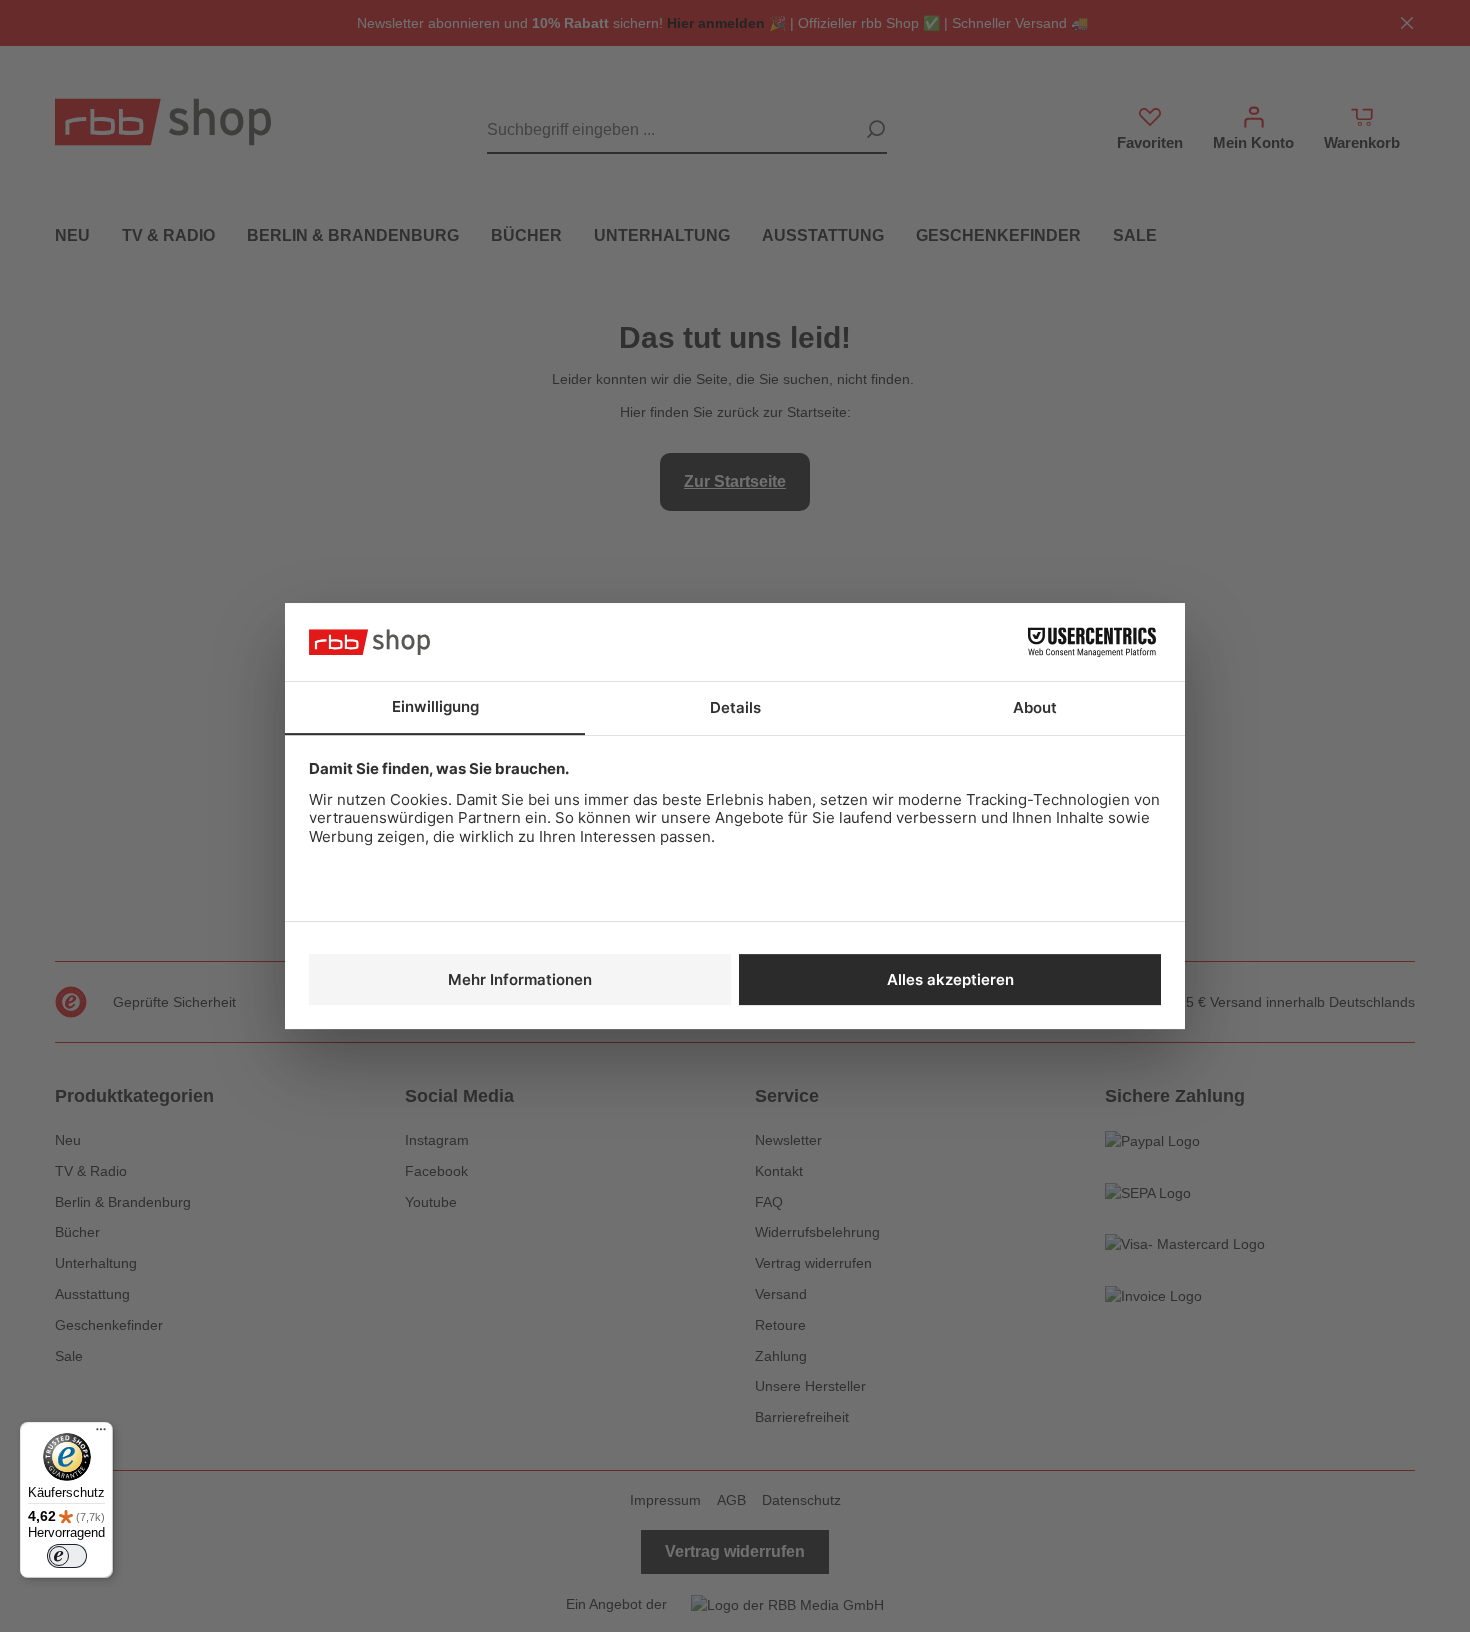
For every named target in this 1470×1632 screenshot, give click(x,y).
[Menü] (101, 1434)
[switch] (67, 1556)
